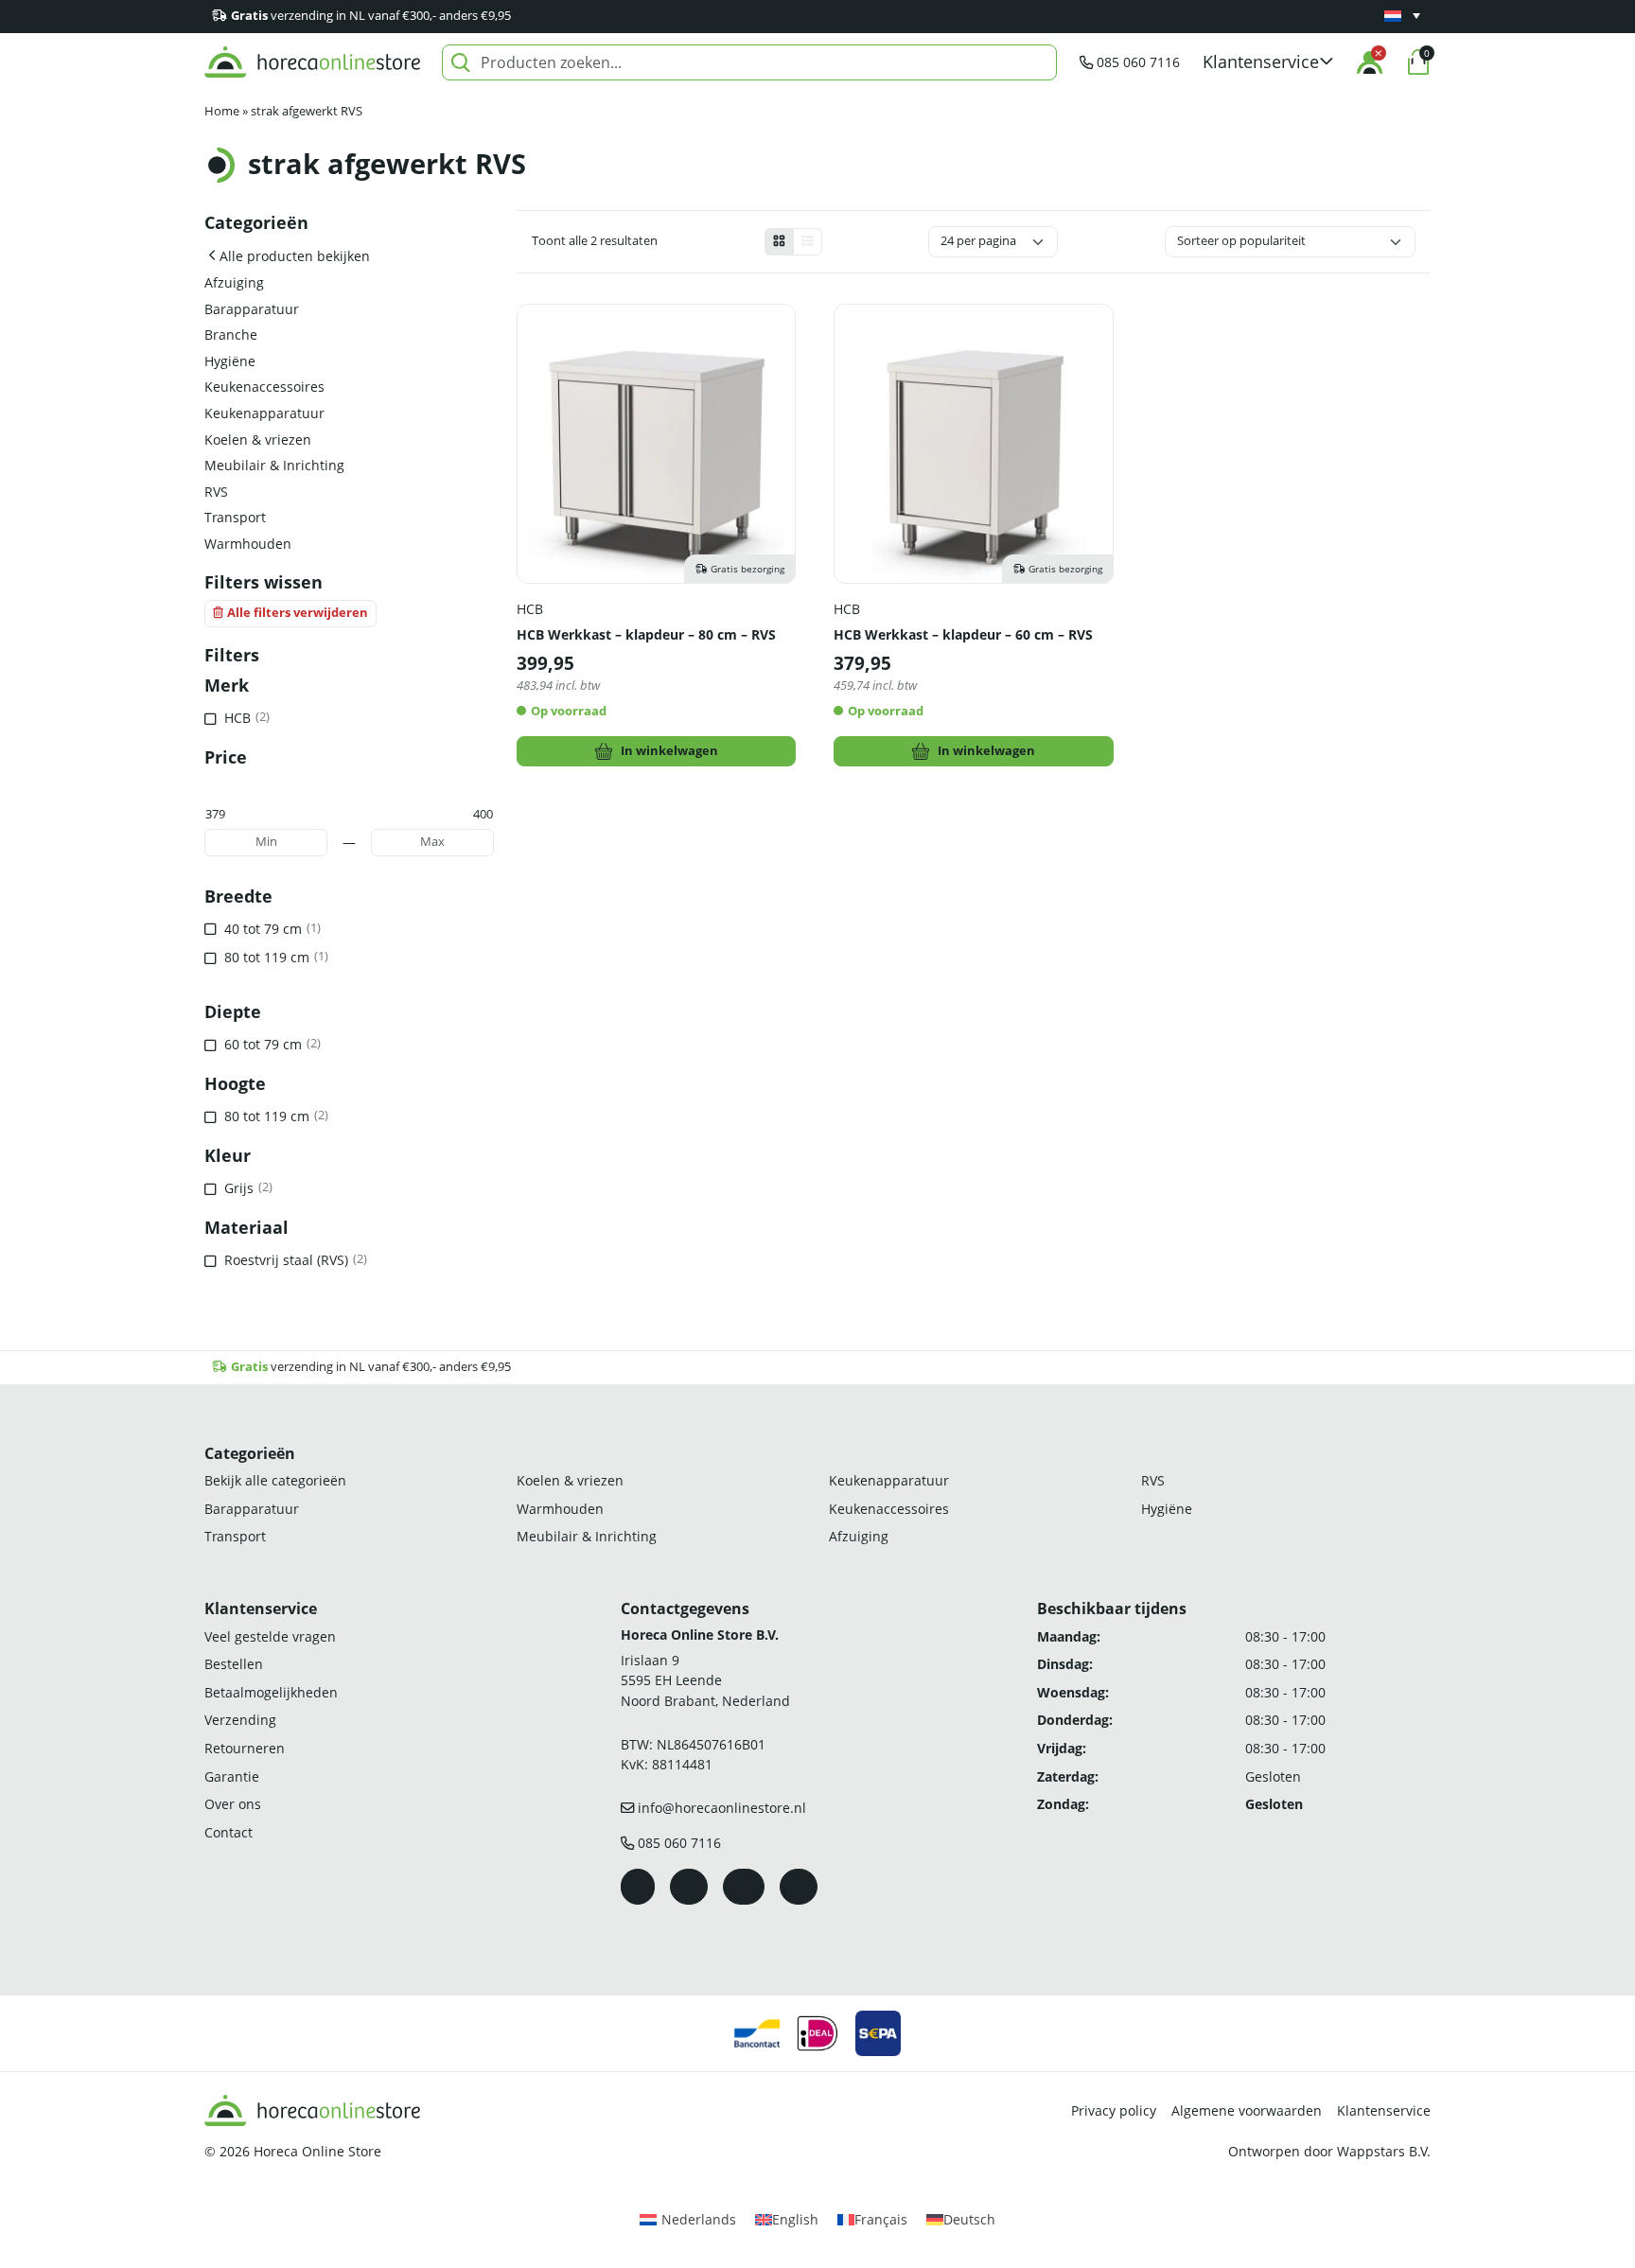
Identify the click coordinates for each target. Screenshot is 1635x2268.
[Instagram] (689, 1887)
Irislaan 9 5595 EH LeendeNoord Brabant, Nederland (705, 1680)
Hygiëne (230, 361)
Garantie (232, 1776)
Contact (229, 1832)
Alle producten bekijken (295, 256)
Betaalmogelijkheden (271, 1692)
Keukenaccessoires (264, 387)
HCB (530, 609)
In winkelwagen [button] (669, 751)
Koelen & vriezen (258, 440)
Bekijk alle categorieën (275, 1480)
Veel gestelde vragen (270, 1636)
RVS (216, 492)
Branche (231, 334)
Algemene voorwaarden (1247, 2110)
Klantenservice (1384, 2110)
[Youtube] (744, 1887)
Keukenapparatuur (264, 413)
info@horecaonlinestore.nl (722, 1808)
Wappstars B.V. (1384, 2151)
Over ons (233, 1804)
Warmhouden (248, 544)
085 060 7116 (1138, 62)
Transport (235, 517)
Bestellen (234, 1664)
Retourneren (245, 1748)
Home (222, 111)
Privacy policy (1114, 2110)
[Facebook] (638, 1887)
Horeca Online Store (317, 2151)
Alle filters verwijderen (298, 613)
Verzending (240, 1720)
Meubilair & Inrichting (274, 465)
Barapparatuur (252, 309)
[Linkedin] (799, 1887)
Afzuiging (234, 282)
